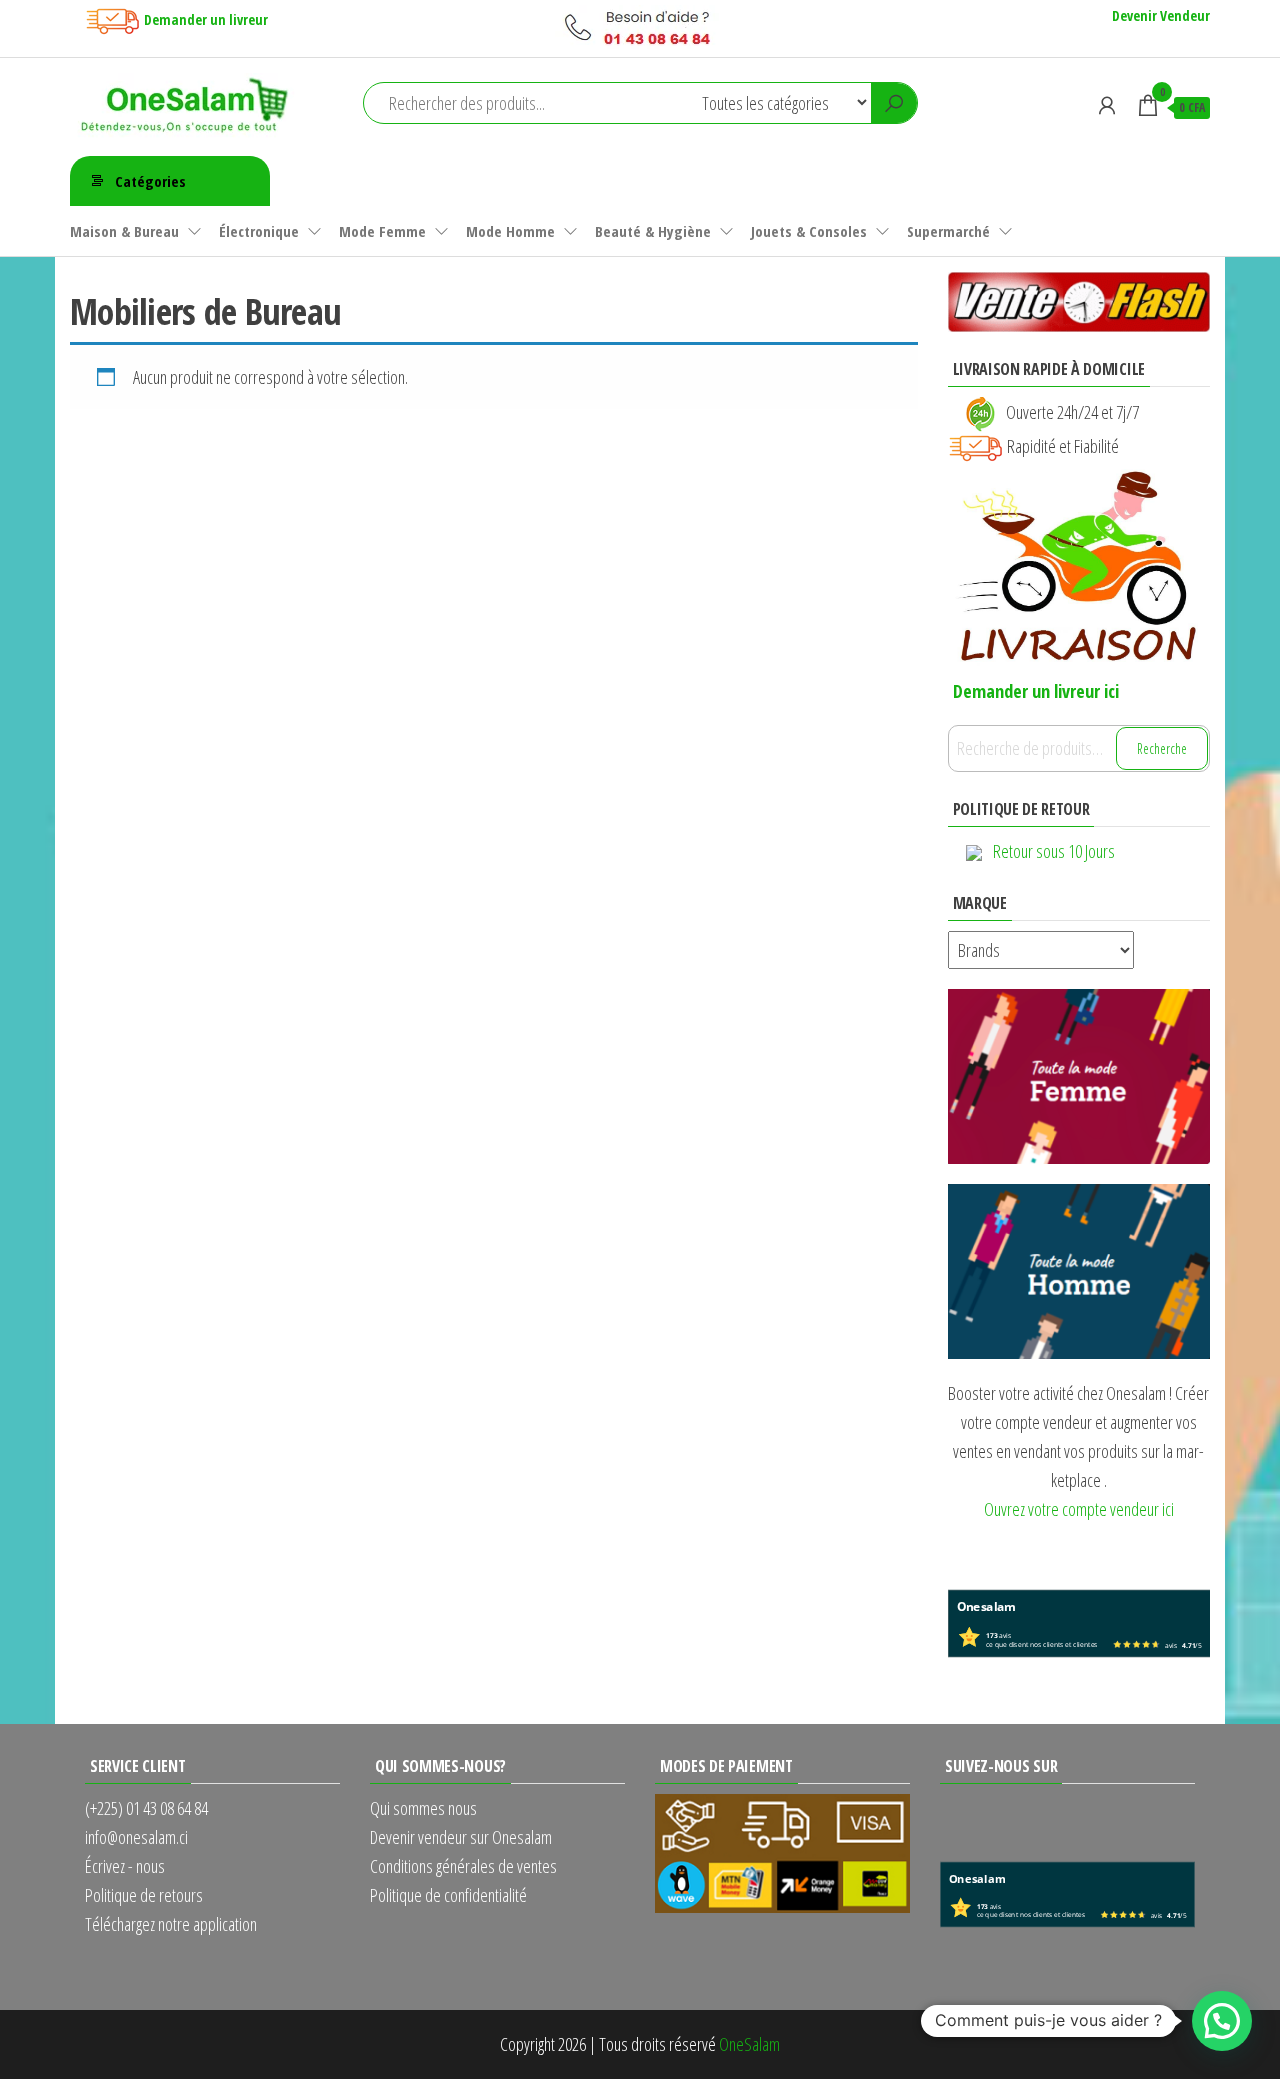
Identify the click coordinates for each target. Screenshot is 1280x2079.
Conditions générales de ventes (463, 1866)
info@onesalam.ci (136, 1837)
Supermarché (948, 231)
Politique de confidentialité (448, 1895)
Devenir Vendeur (1161, 15)
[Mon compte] (1107, 105)
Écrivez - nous (125, 1866)
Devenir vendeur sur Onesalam (461, 1837)
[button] (1222, 2021)
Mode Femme (382, 231)
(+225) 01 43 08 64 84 (146, 1808)
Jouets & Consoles (809, 231)
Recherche (1162, 748)
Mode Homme (510, 231)
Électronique (259, 231)
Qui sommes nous (423, 1808)
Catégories (150, 181)
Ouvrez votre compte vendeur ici (1079, 1509)
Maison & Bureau (124, 231)
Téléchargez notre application (171, 1924)
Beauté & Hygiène (653, 231)
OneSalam (749, 2044)
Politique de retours (144, 1895)
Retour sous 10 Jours (1054, 851)
